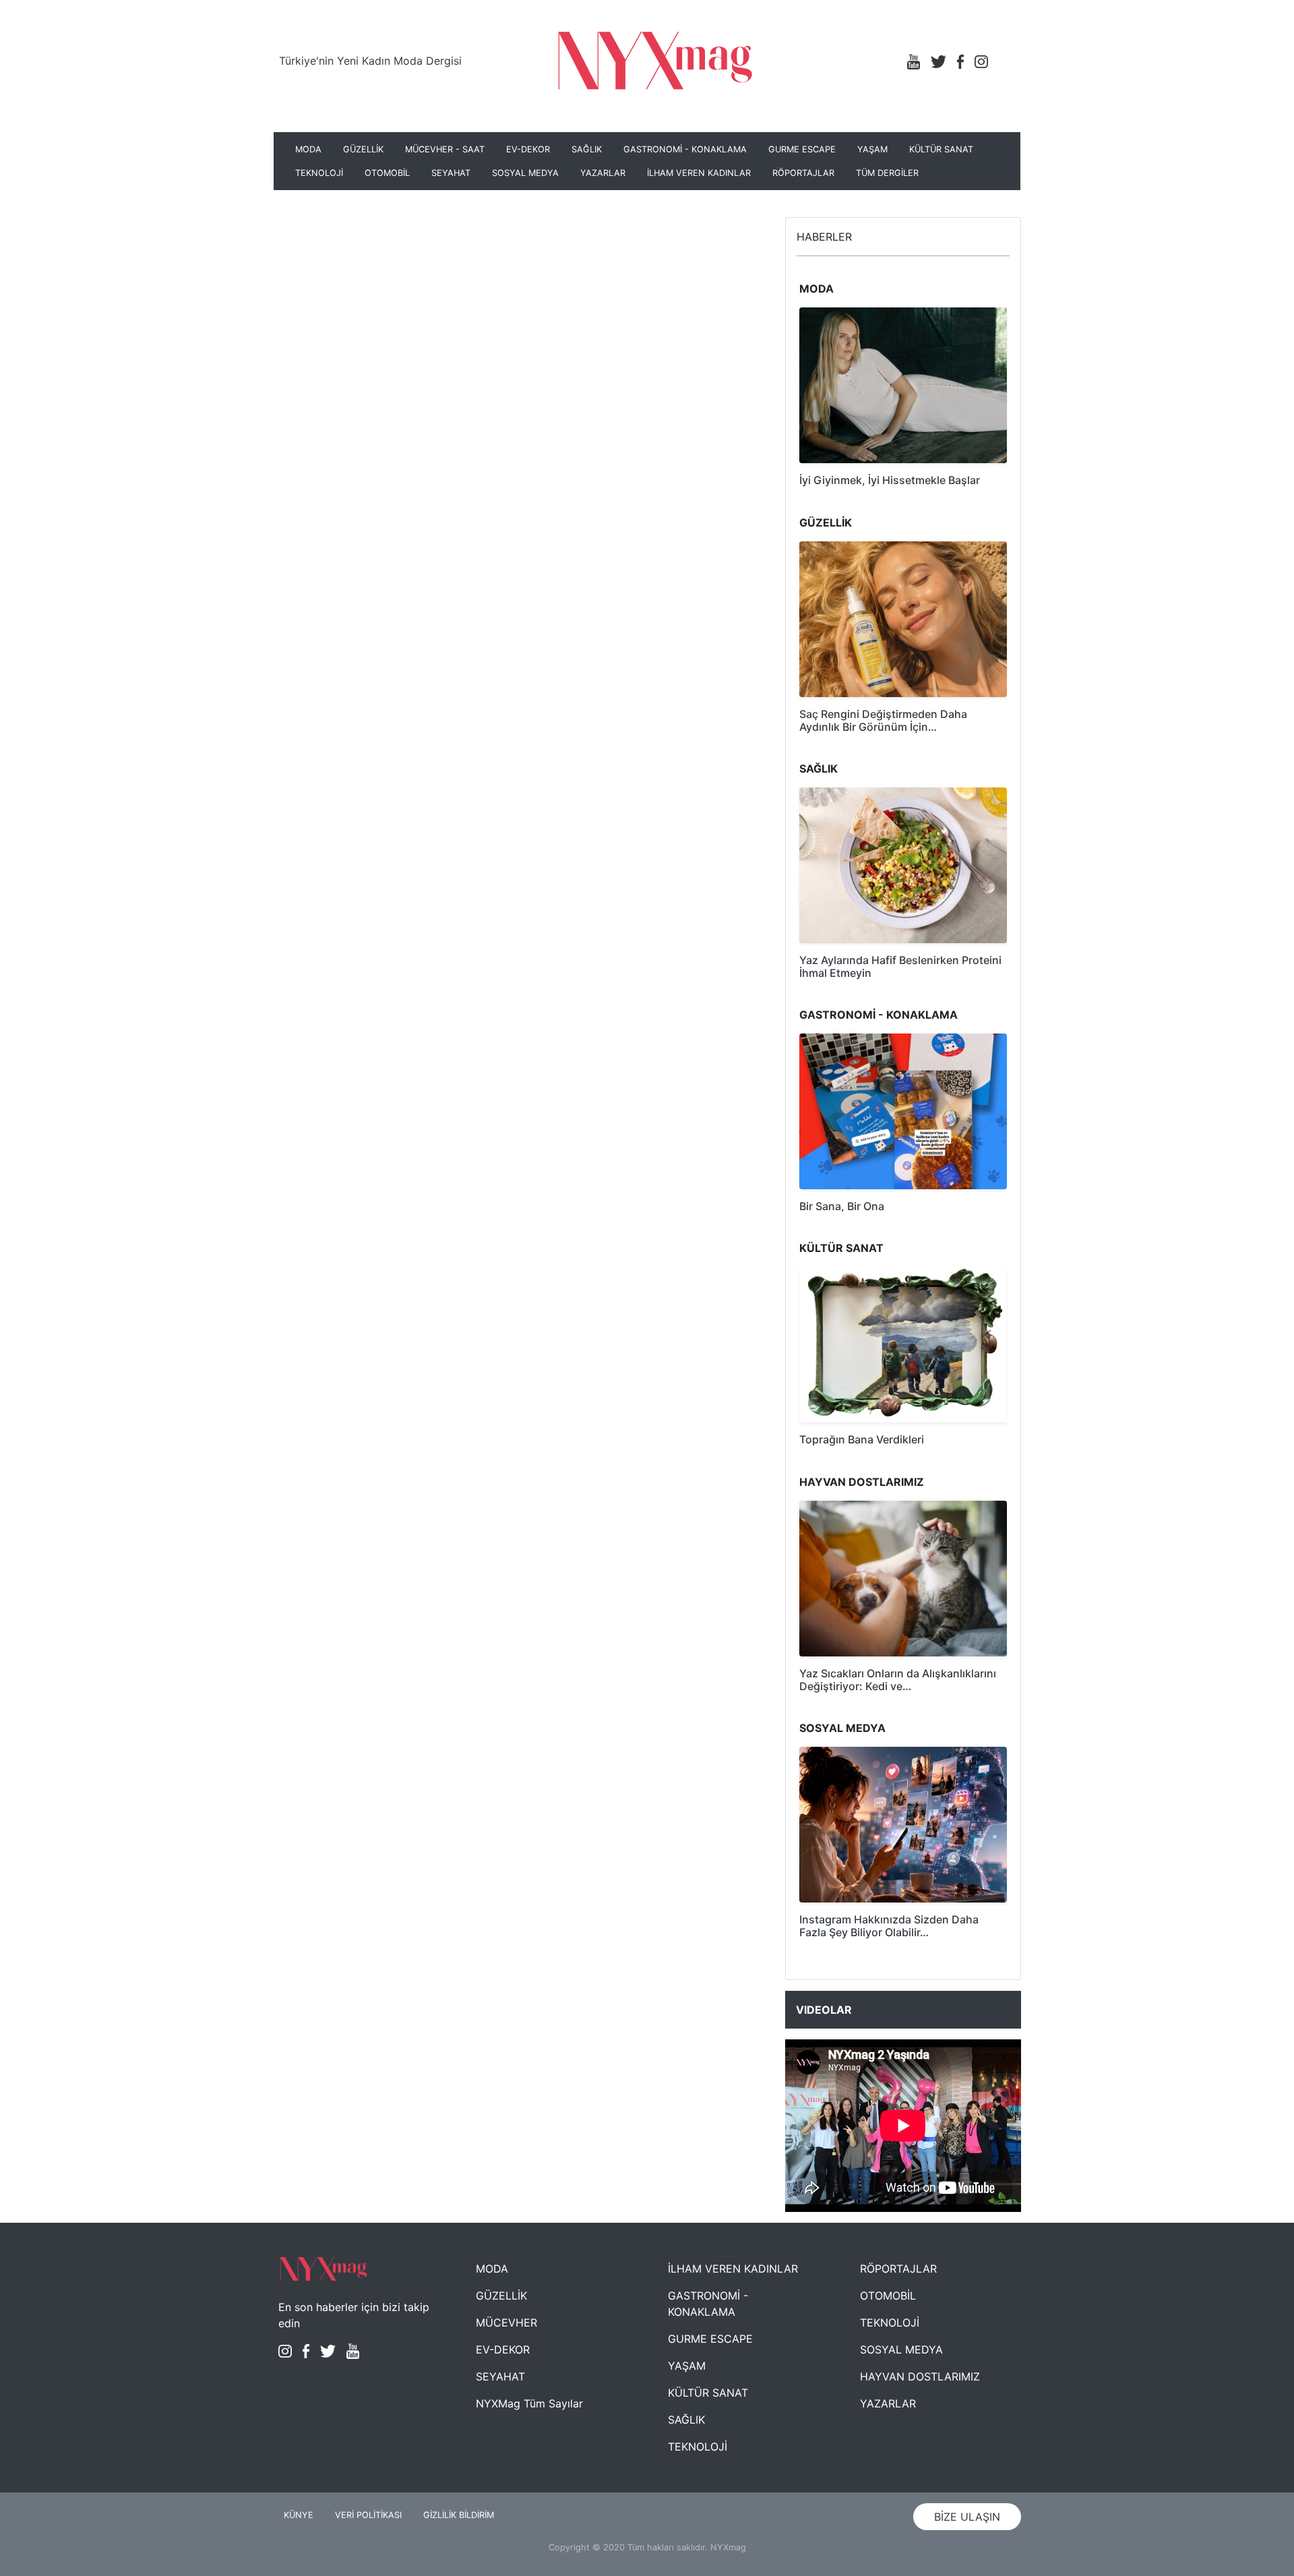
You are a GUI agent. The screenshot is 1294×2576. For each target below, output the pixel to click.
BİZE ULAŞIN (967, 2517)
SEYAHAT (451, 173)
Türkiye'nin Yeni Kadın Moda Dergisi (370, 61)
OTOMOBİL (387, 173)
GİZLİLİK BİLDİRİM (459, 2515)
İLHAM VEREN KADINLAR (699, 173)
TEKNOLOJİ (319, 173)
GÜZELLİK (363, 149)
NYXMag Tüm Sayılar (529, 2403)
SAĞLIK (587, 149)
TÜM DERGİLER (887, 173)
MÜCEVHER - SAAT (445, 149)
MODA (308, 149)
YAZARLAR (603, 173)
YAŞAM (872, 149)
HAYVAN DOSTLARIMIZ (920, 2376)
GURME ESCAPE (802, 149)
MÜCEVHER (506, 2323)
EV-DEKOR (528, 149)
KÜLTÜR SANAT (941, 149)
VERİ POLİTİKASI (368, 2515)
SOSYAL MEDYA (525, 173)
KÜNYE (299, 2515)
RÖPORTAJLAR (803, 173)
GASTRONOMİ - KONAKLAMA (685, 149)
